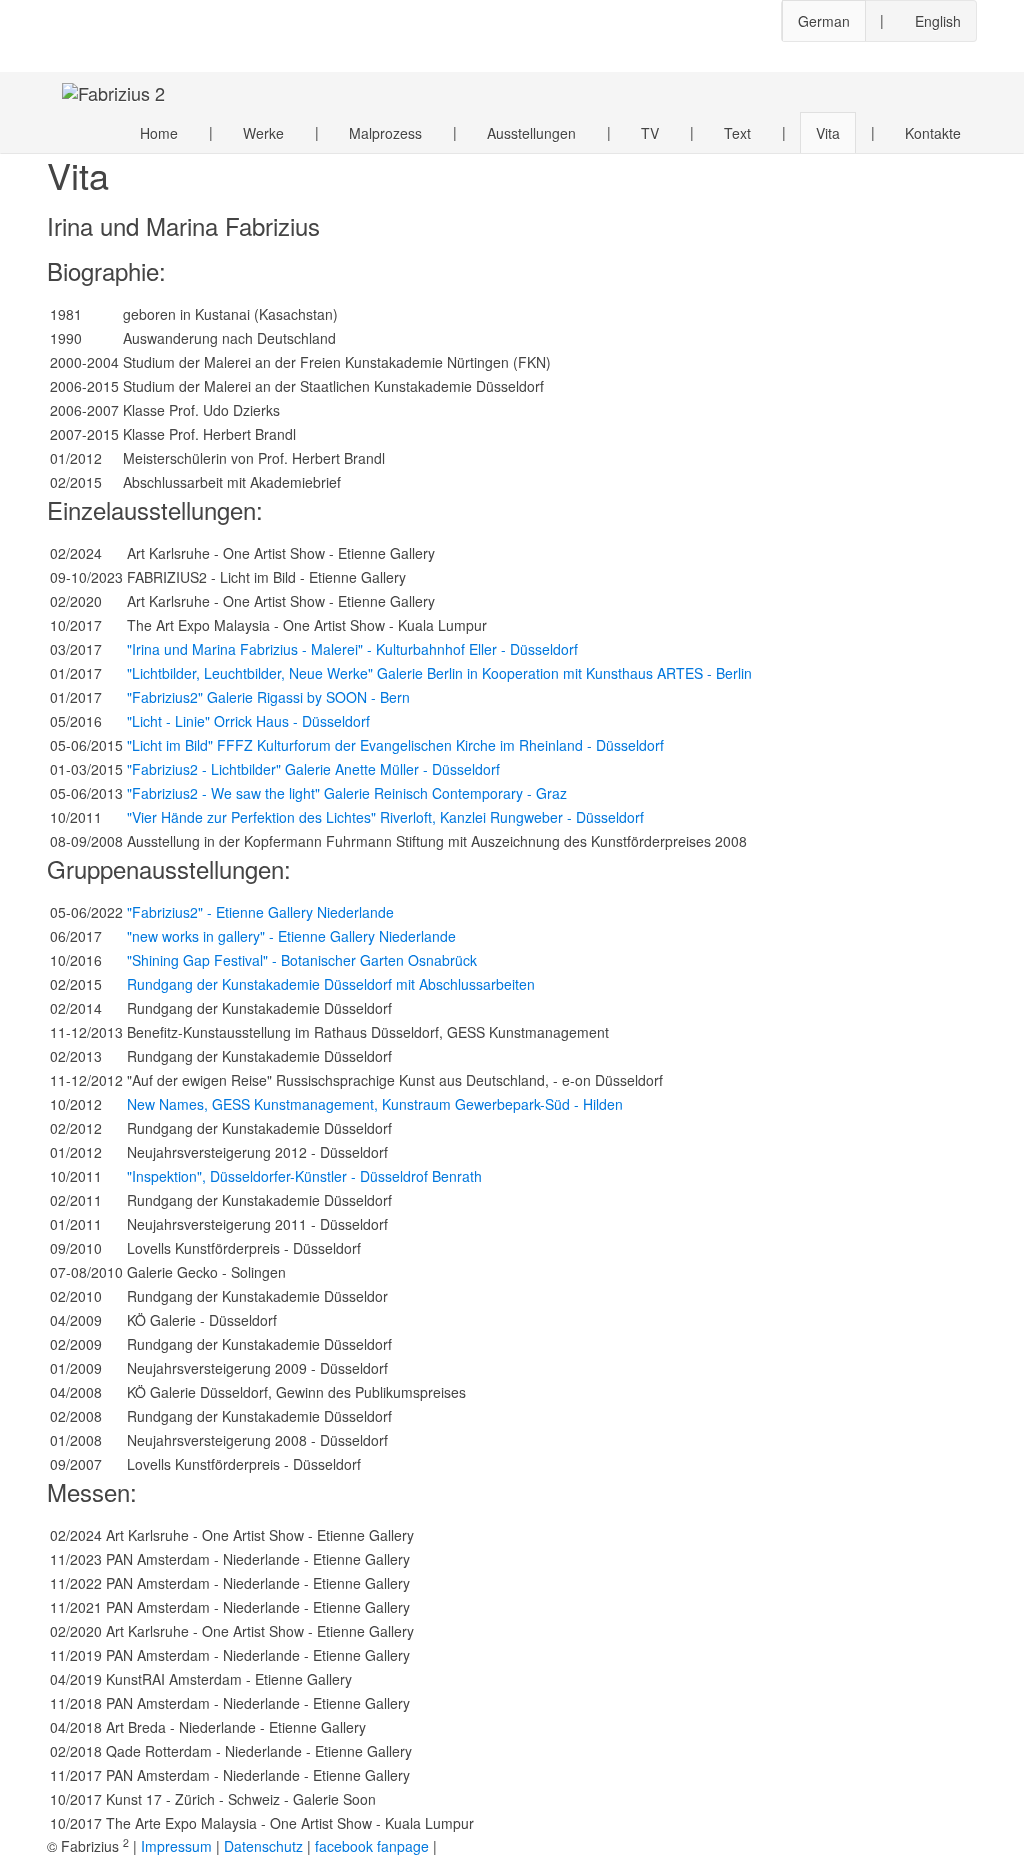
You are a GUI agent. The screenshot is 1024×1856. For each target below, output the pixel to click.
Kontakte (933, 133)
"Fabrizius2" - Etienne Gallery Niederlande (260, 912)
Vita (828, 133)
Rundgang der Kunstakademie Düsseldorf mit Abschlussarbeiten (331, 984)
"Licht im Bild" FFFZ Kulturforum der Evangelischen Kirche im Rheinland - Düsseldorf (395, 745)
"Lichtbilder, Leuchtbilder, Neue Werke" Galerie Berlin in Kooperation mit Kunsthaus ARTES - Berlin (439, 673)
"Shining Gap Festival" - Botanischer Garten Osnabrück (302, 960)
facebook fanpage (372, 1846)
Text (737, 133)
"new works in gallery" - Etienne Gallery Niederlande (291, 936)
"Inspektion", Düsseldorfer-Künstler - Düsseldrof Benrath (304, 1176)
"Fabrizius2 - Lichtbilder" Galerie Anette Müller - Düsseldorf (313, 769)
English (938, 21)
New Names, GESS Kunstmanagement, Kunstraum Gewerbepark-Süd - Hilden (375, 1104)
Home (159, 133)
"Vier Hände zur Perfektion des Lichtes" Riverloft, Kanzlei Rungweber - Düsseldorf (385, 817)
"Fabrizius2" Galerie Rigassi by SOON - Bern (268, 697)
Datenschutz (263, 1846)
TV (650, 133)
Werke (263, 133)
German (824, 21)
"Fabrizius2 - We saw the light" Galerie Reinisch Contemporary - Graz (347, 793)
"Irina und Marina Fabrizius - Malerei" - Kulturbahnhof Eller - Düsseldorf (352, 649)
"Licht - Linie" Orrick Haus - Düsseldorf (248, 721)
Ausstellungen (531, 133)
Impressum (176, 1846)
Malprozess (385, 133)
